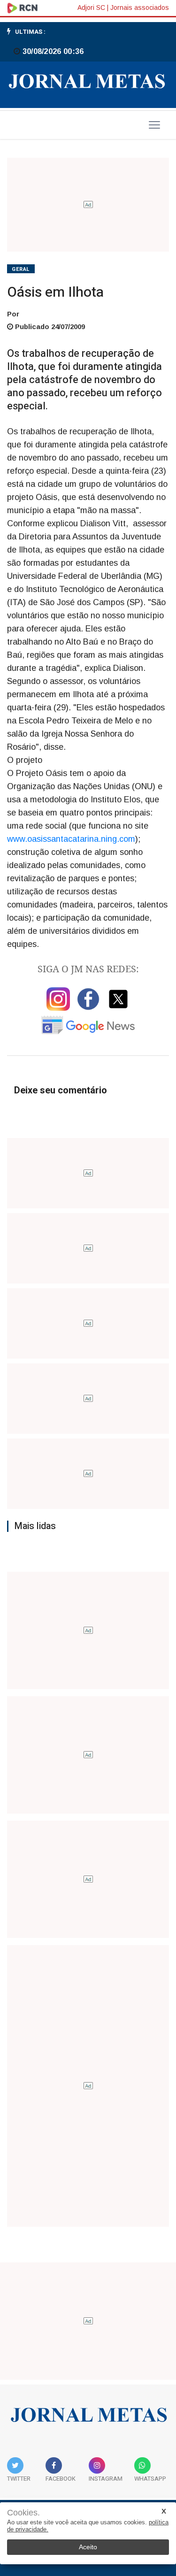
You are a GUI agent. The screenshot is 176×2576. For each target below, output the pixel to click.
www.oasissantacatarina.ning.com (71, 839)
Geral (21, 269)
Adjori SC (91, 8)
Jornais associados (140, 8)
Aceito (88, 2547)
